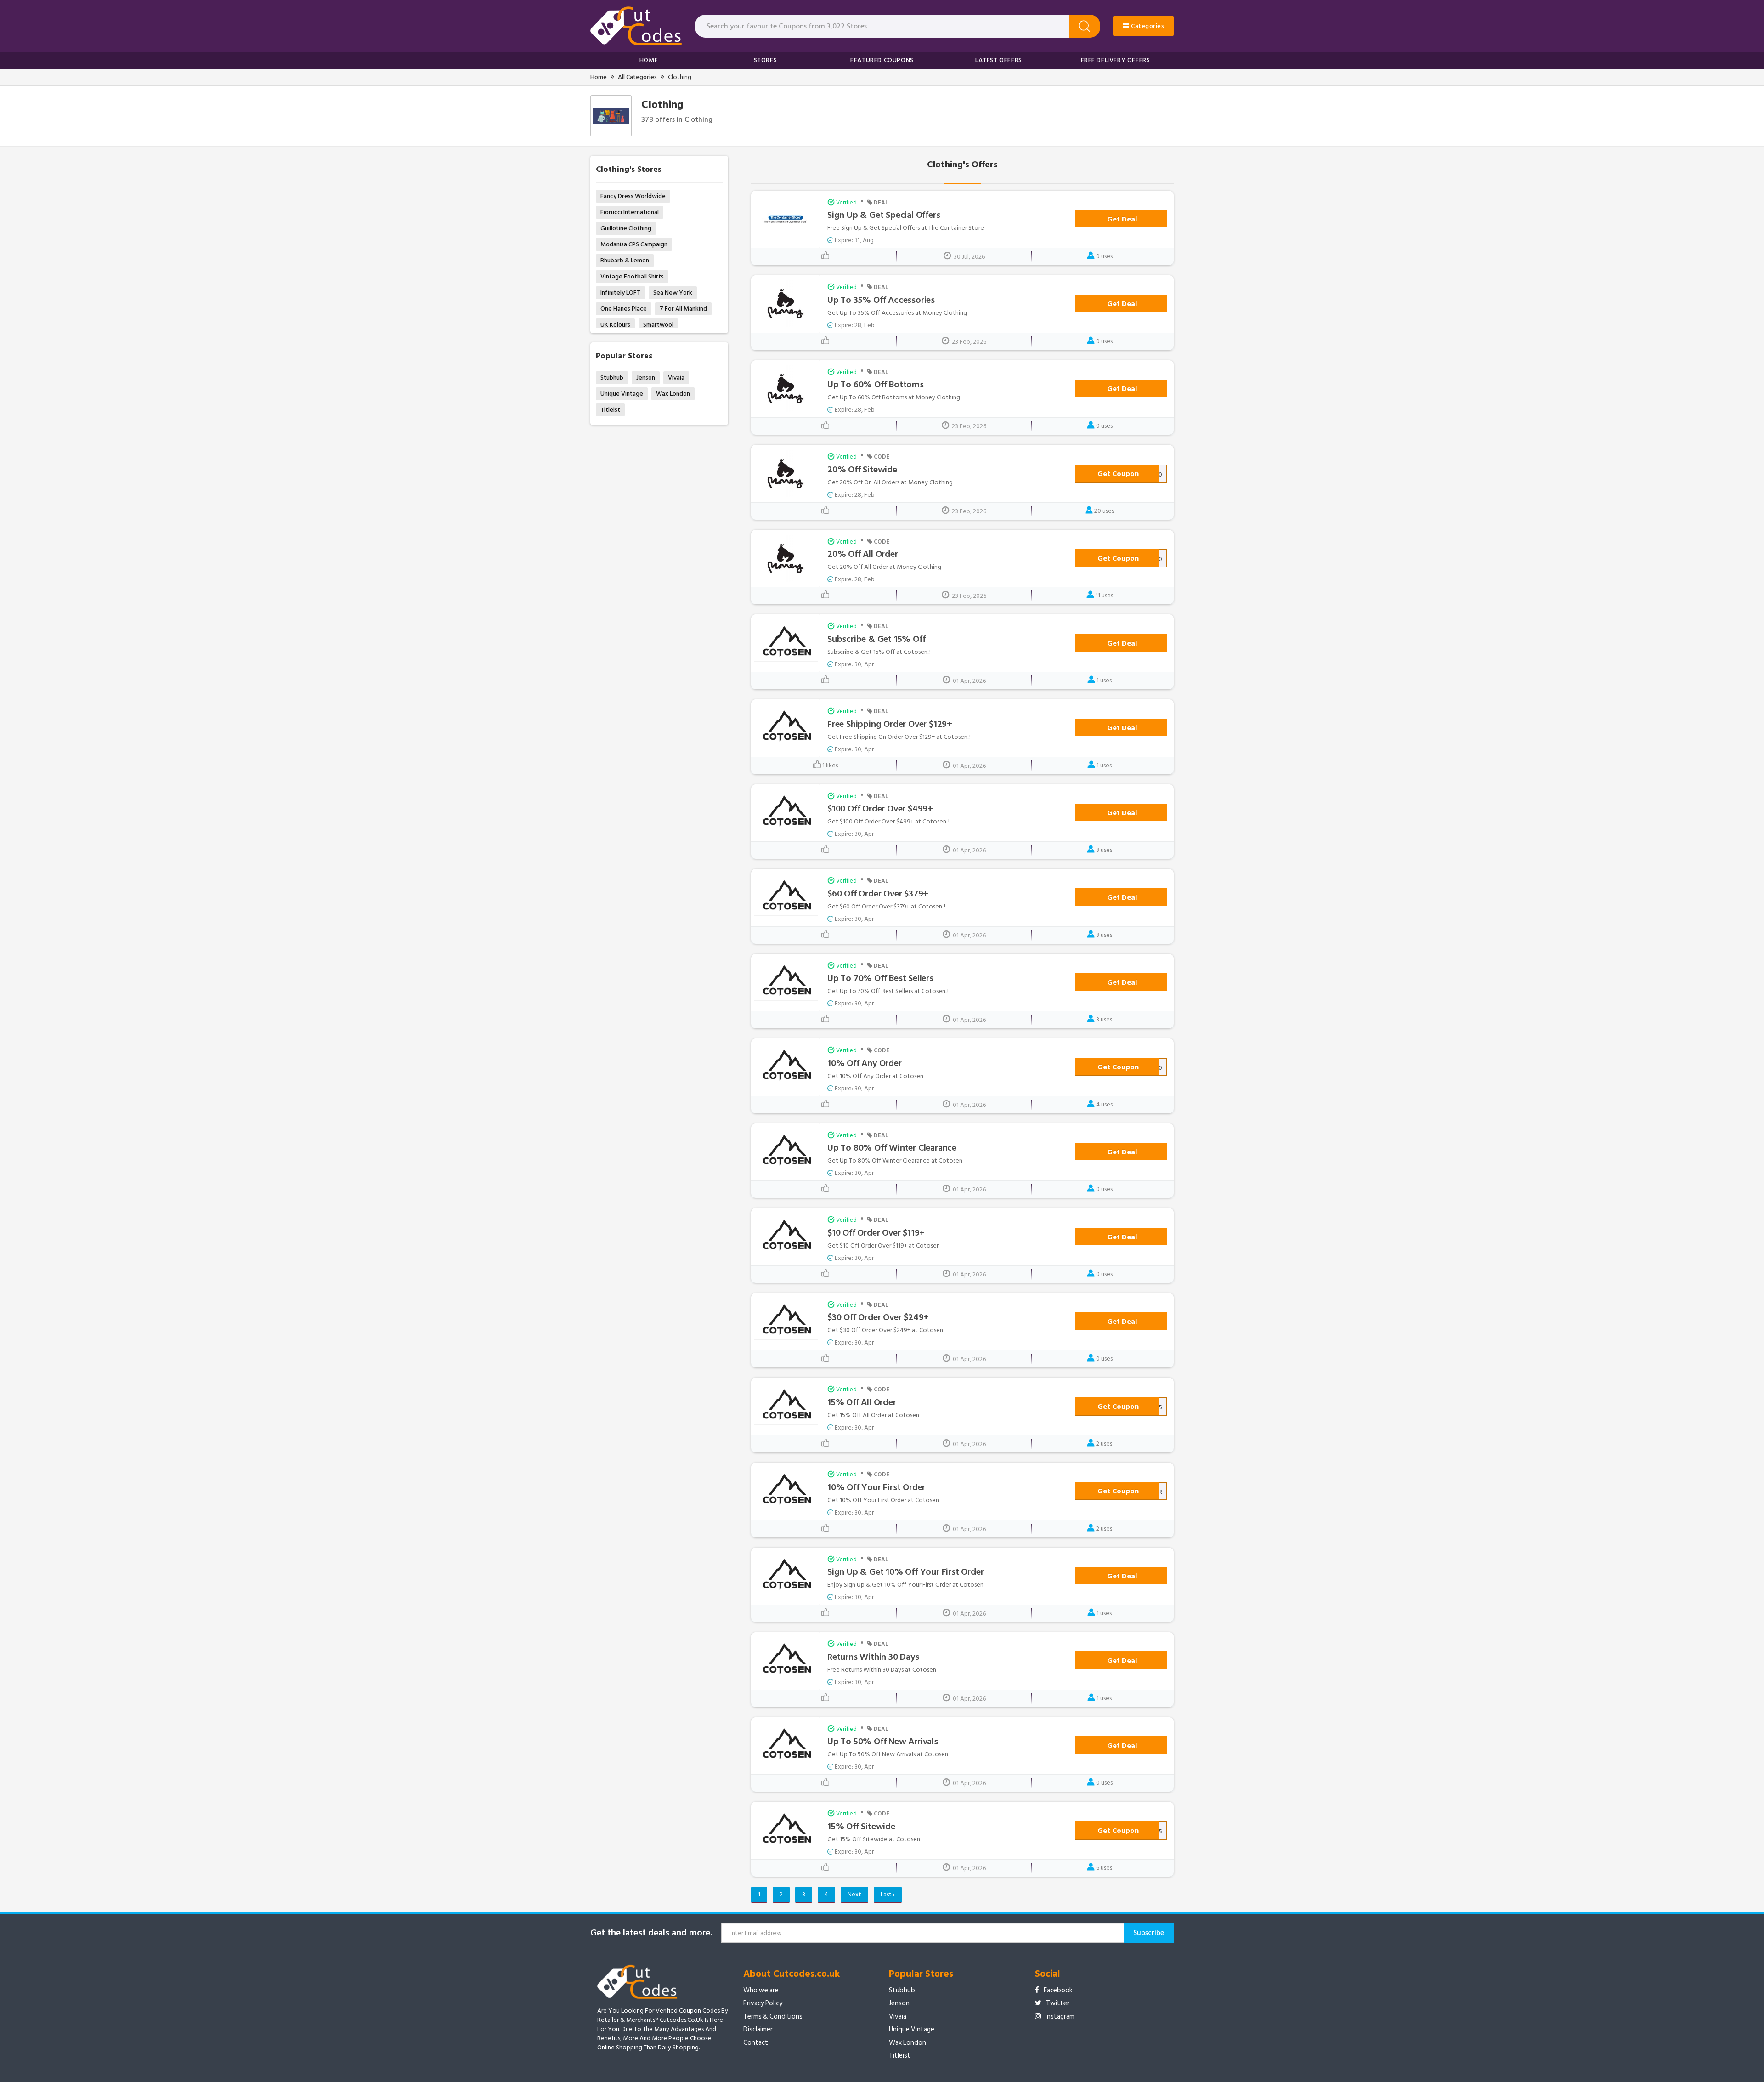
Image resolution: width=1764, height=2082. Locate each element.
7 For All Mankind (683, 309)
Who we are (761, 1990)
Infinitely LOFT (620, 292)
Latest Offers (999, 60)
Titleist (610, 410)
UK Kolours (615, 325)
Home (649, 60)
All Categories (637, 77)
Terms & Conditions (773, 2017)
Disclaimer (758, 2029)
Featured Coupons (882, 60)
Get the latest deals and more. (651, 1933)
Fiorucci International (630, 212)
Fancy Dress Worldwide (633, 196)
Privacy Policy (763, 2003)
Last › (888, 1894)
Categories (1147, 26)
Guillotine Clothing (626, 228)
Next (854, 1894)
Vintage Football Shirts (632, 276)
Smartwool (658, 325)
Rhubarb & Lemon (625, 260)
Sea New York (673, 292)
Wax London (673, 394)
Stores (766, 60)
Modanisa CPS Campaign (634, 244)
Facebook (1058, 1990)
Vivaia (676, 377)
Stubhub (612, 377)
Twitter (1058, 2003)
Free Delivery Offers (1116, 60)
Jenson (646, 377)
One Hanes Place (624, 309)
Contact (756, 2043)
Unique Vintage (622, 394)
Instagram (1060, 2017)
